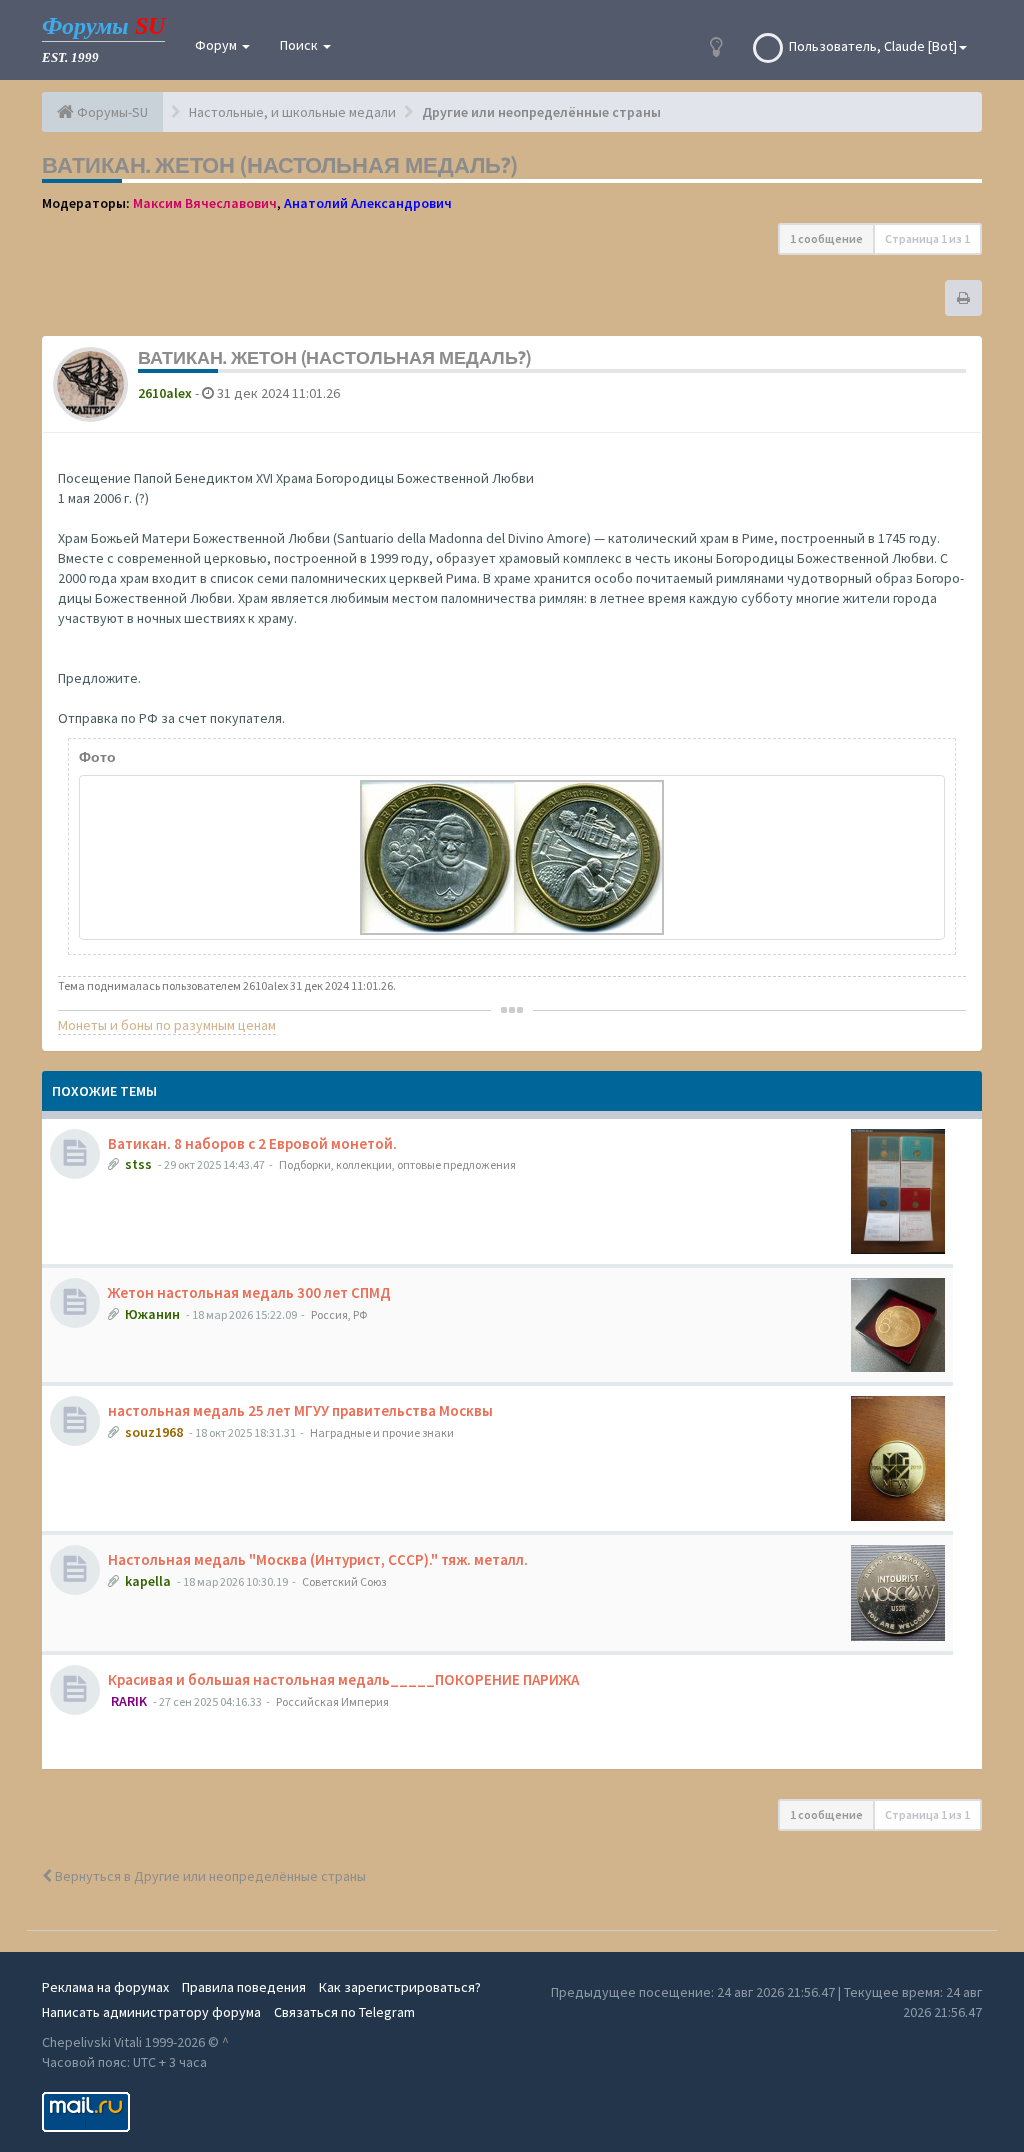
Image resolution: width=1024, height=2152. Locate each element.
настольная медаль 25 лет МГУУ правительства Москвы (300, 1410)
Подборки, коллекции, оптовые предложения (397, 1164)
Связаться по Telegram (344, 2012)
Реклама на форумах (105, 1987)
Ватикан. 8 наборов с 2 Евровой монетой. (252, 1143)
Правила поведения (244, 1987)
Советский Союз (344, 1581)
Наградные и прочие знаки (382, 1432)
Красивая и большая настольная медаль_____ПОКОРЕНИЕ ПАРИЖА (343, 1679)
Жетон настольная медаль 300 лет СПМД (249, 1292)
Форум (217, 45)
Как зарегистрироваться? (400, 1987)
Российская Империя (332, 1701)
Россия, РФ (339, 1314)
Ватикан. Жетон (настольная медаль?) (280, 165)
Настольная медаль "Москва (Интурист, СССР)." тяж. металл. (318, 1559)
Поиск (300, 45)
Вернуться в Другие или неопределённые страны (209, 1876)
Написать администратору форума (151, 2012)
